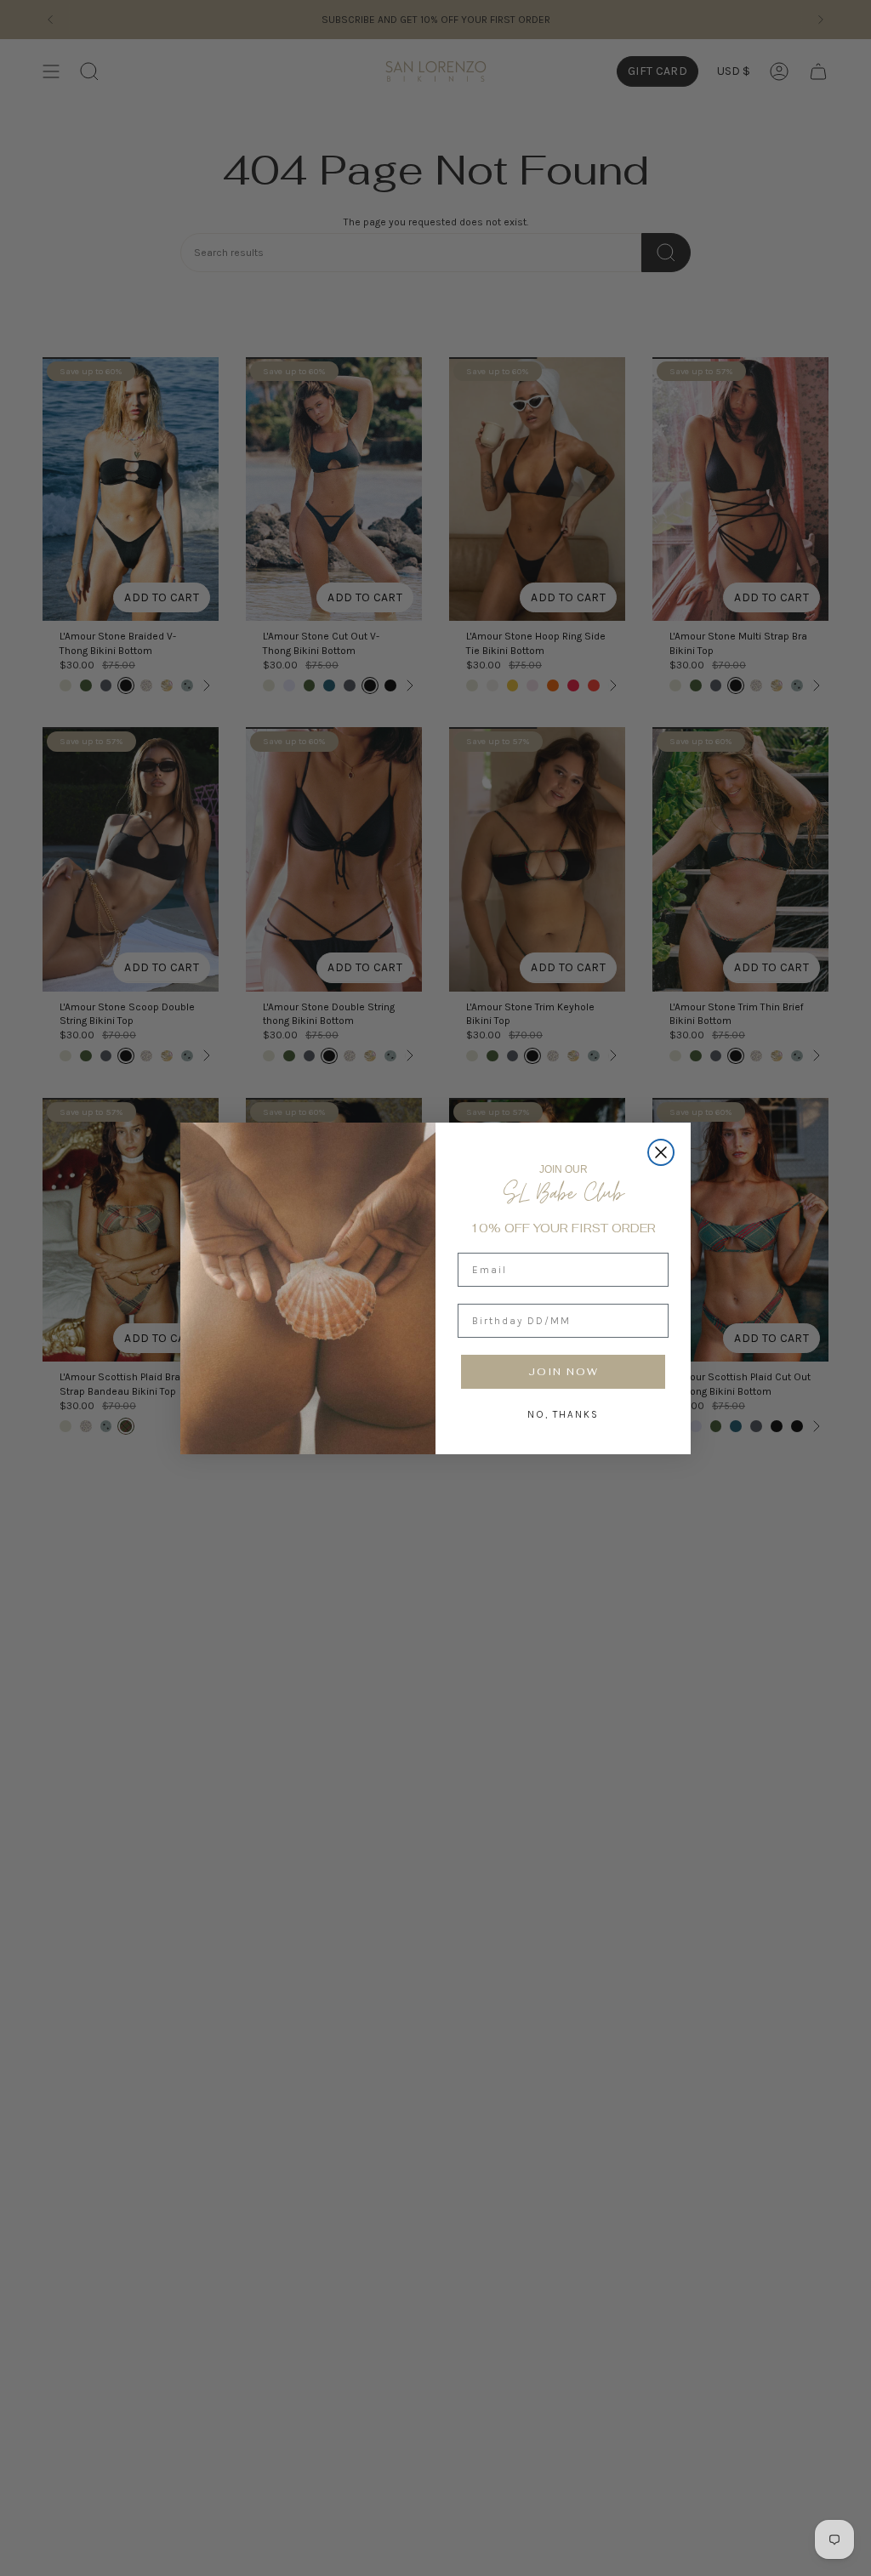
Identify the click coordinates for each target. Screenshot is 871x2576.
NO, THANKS (563, 1414)
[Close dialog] (661, 1152)
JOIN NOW (564, 1372)
